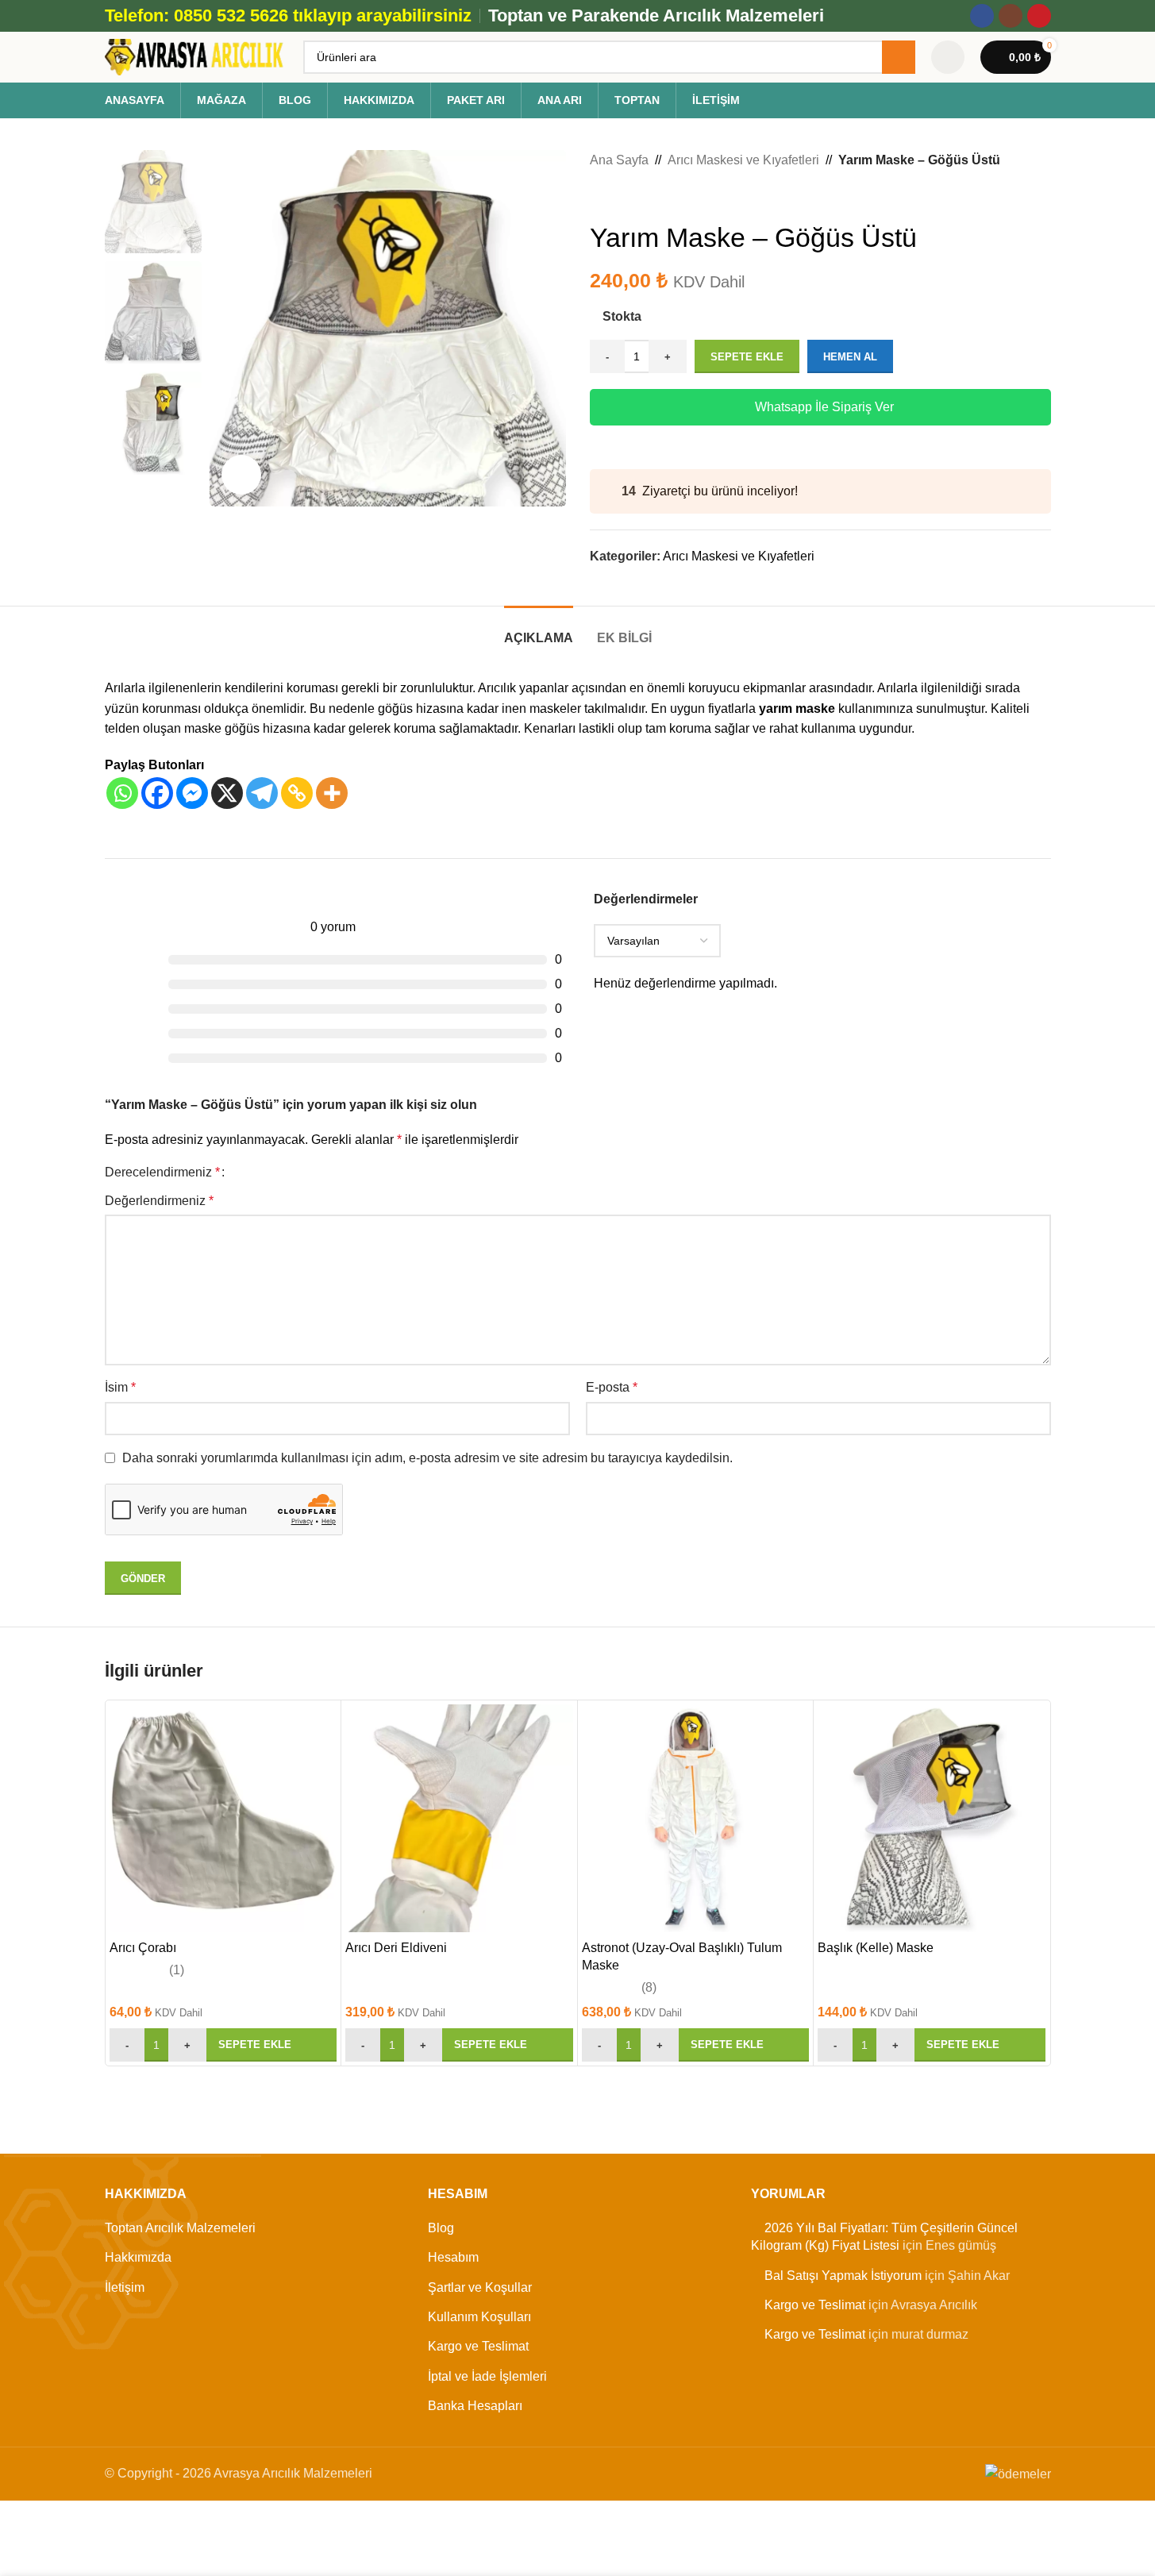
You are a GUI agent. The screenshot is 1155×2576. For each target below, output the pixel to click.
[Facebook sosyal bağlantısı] (982, 16)
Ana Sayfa (619, 160)
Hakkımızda (138, 2257)
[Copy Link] (297, 793)
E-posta (612, 1387)
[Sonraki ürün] (637, 196)
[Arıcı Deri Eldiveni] (459, 1818)
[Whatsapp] (122, 793)
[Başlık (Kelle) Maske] (932, 1818)
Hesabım (453, 2257)
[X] (227, 793)
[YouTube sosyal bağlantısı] (1039, 16)
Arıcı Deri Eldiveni (396, 1948)
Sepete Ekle (747, 357)
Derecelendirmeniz (162, 1172)
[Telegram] (262, 793)
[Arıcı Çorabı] (223, 1818)
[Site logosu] (196, 56)
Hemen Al (850, 357)
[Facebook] (157, 793)
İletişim (125, 2287)
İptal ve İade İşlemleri (487, 2376)
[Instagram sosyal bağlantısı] (1011, 16)
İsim (120, 1387)
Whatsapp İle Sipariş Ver (824, 407)
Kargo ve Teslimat (478, 2346)
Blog (441, 2228)
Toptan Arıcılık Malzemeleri (180, 2228)
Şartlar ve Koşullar (480, 2287)
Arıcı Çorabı (143, 1948)
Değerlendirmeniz (159, 1201)
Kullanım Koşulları (479, 2317)
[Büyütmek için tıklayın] (241, 475)
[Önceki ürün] (599, 196)
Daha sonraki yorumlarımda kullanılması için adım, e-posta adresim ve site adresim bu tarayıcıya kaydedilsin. (427, 1458)
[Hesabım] (948, 57)
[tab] (539, 630)
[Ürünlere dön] (618, 196)
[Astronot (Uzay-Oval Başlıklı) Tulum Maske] (696, 1818)
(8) (649, 1988)
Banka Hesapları (475, 2406)
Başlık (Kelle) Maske (876, 1948)
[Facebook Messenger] (192, 793)
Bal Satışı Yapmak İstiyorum (843, 2276)
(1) (177, 1970)
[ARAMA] (899, 57)
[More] (332, 793)
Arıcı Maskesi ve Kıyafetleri (743, 160)
